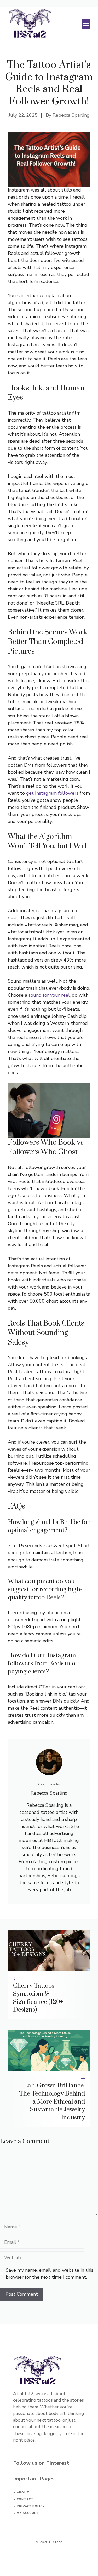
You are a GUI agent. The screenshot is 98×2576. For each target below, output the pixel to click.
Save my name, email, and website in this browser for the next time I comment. (50, 2274)
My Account (28, 2513)
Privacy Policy (31, 2506)
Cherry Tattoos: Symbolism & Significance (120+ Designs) (38, 1998)
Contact (25, 2499)
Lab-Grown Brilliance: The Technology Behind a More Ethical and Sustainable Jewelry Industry (52, 2102)
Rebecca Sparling (71, 115)
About (23, 2492)
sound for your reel (49, 995)
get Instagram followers (52, 793)
